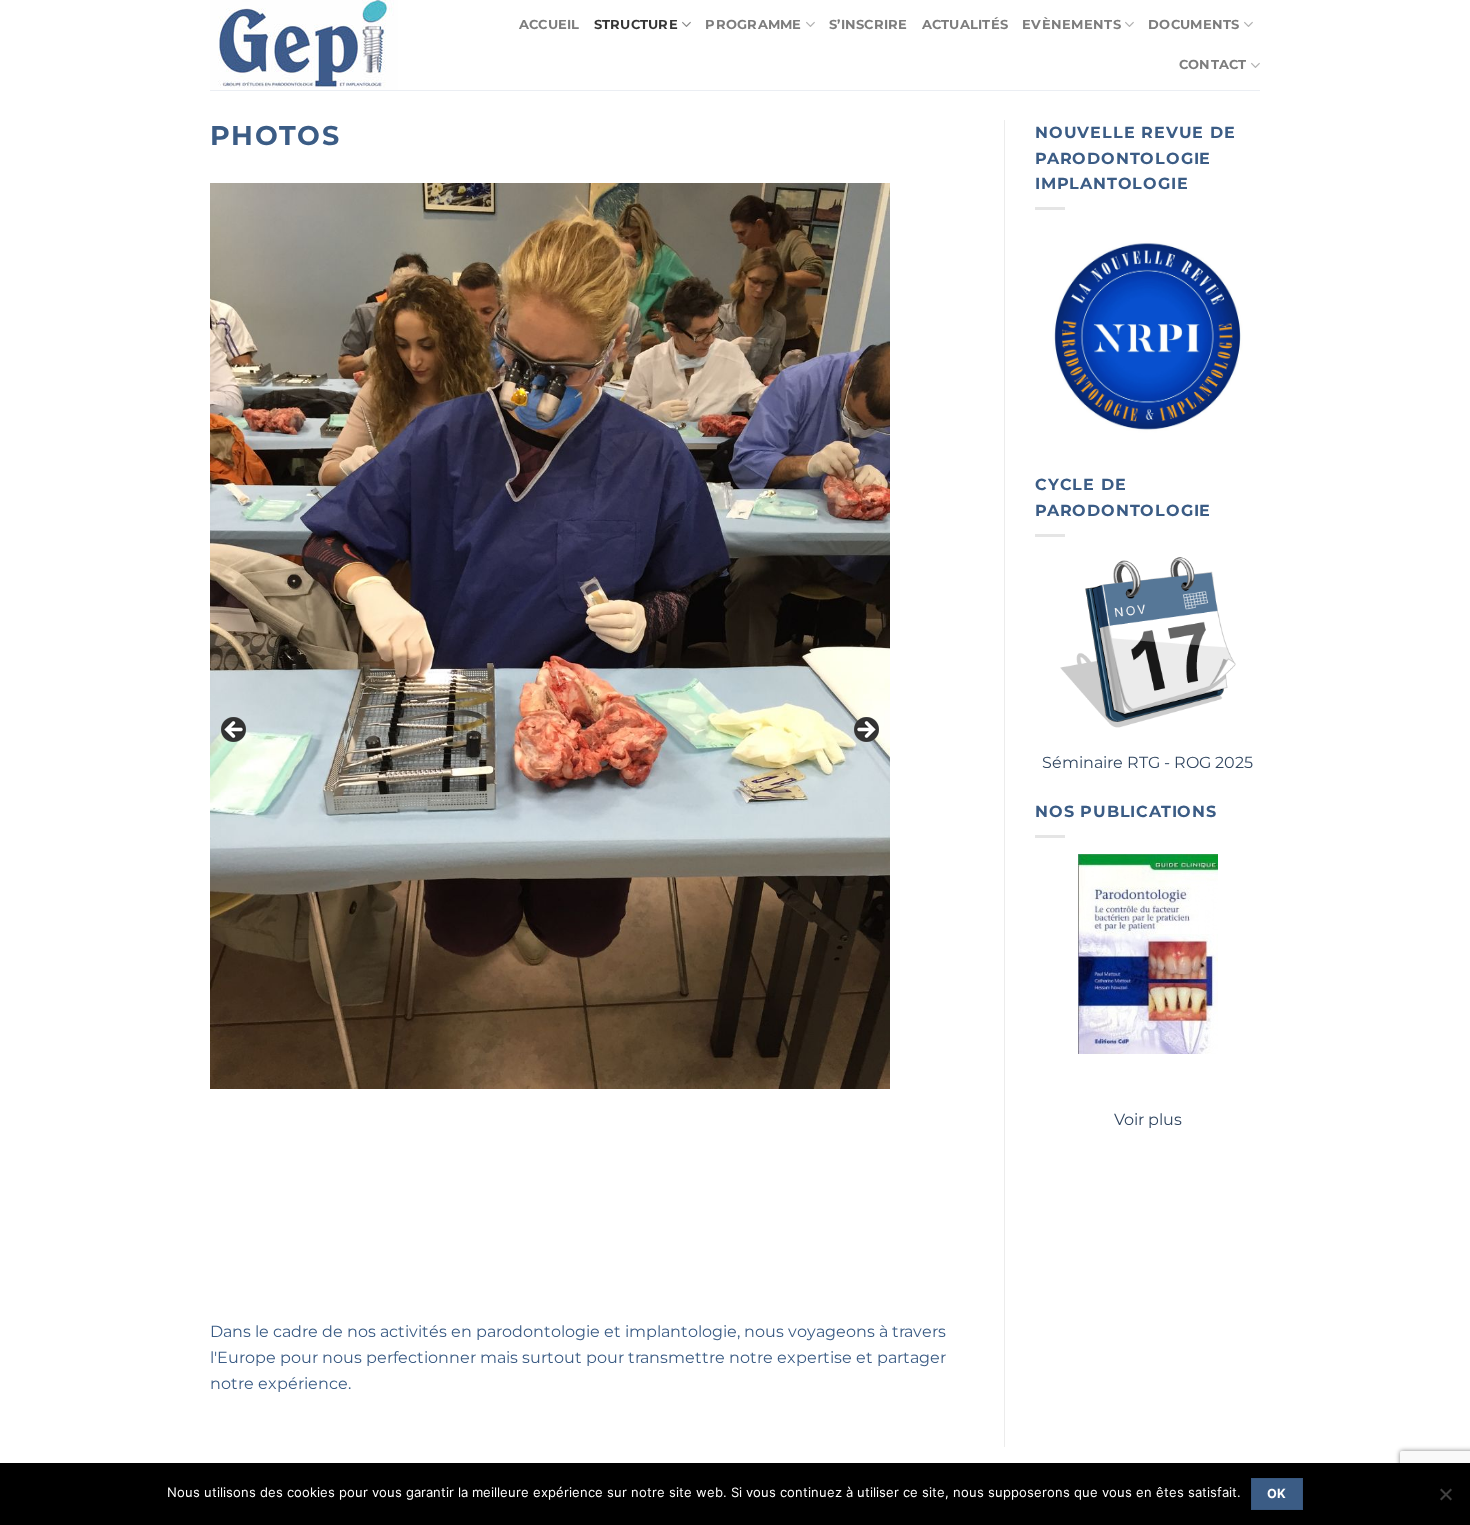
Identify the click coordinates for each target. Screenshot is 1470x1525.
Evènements (1071, 24)
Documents (1193, 24)
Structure (636, 24)
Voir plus (1148, 1119)
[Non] (1445, 1500)
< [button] (235, 731)
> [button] (865, 731)
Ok (1277, 1493)
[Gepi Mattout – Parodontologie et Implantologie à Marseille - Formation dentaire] (309, 45)
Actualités (965, 24)
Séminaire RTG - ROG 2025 (1147, 762)
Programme (753, 24)
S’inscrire (868, 24)
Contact (1213, 64)
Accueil (549, 24)
